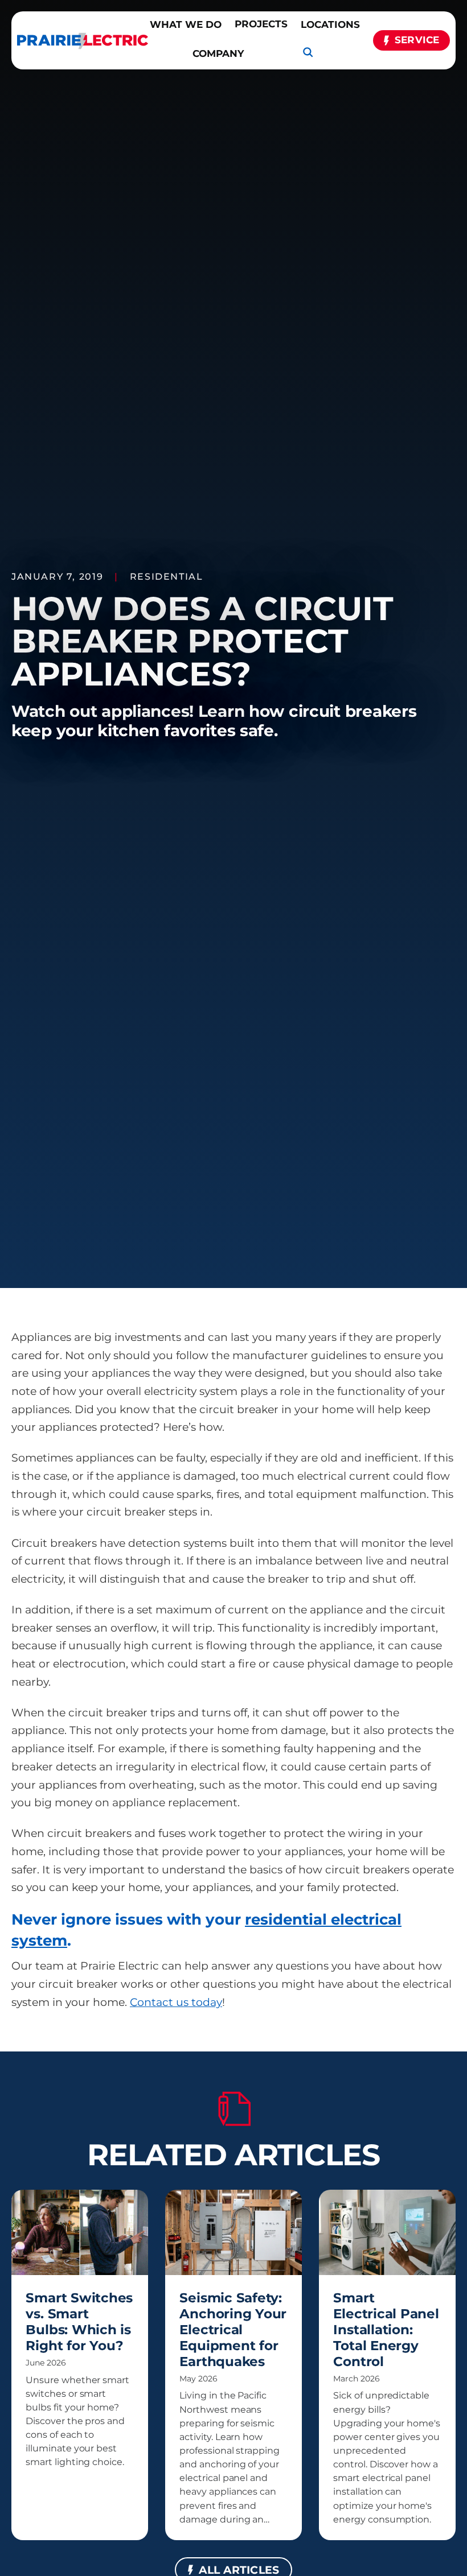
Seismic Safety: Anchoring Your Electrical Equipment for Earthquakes (233, 2329)
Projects (261, 24)
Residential (167, 576)
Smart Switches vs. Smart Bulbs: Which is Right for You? (79, 2321)
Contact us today (176, 2002)
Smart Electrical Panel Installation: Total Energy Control (386, 2329)
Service (417, 40)
